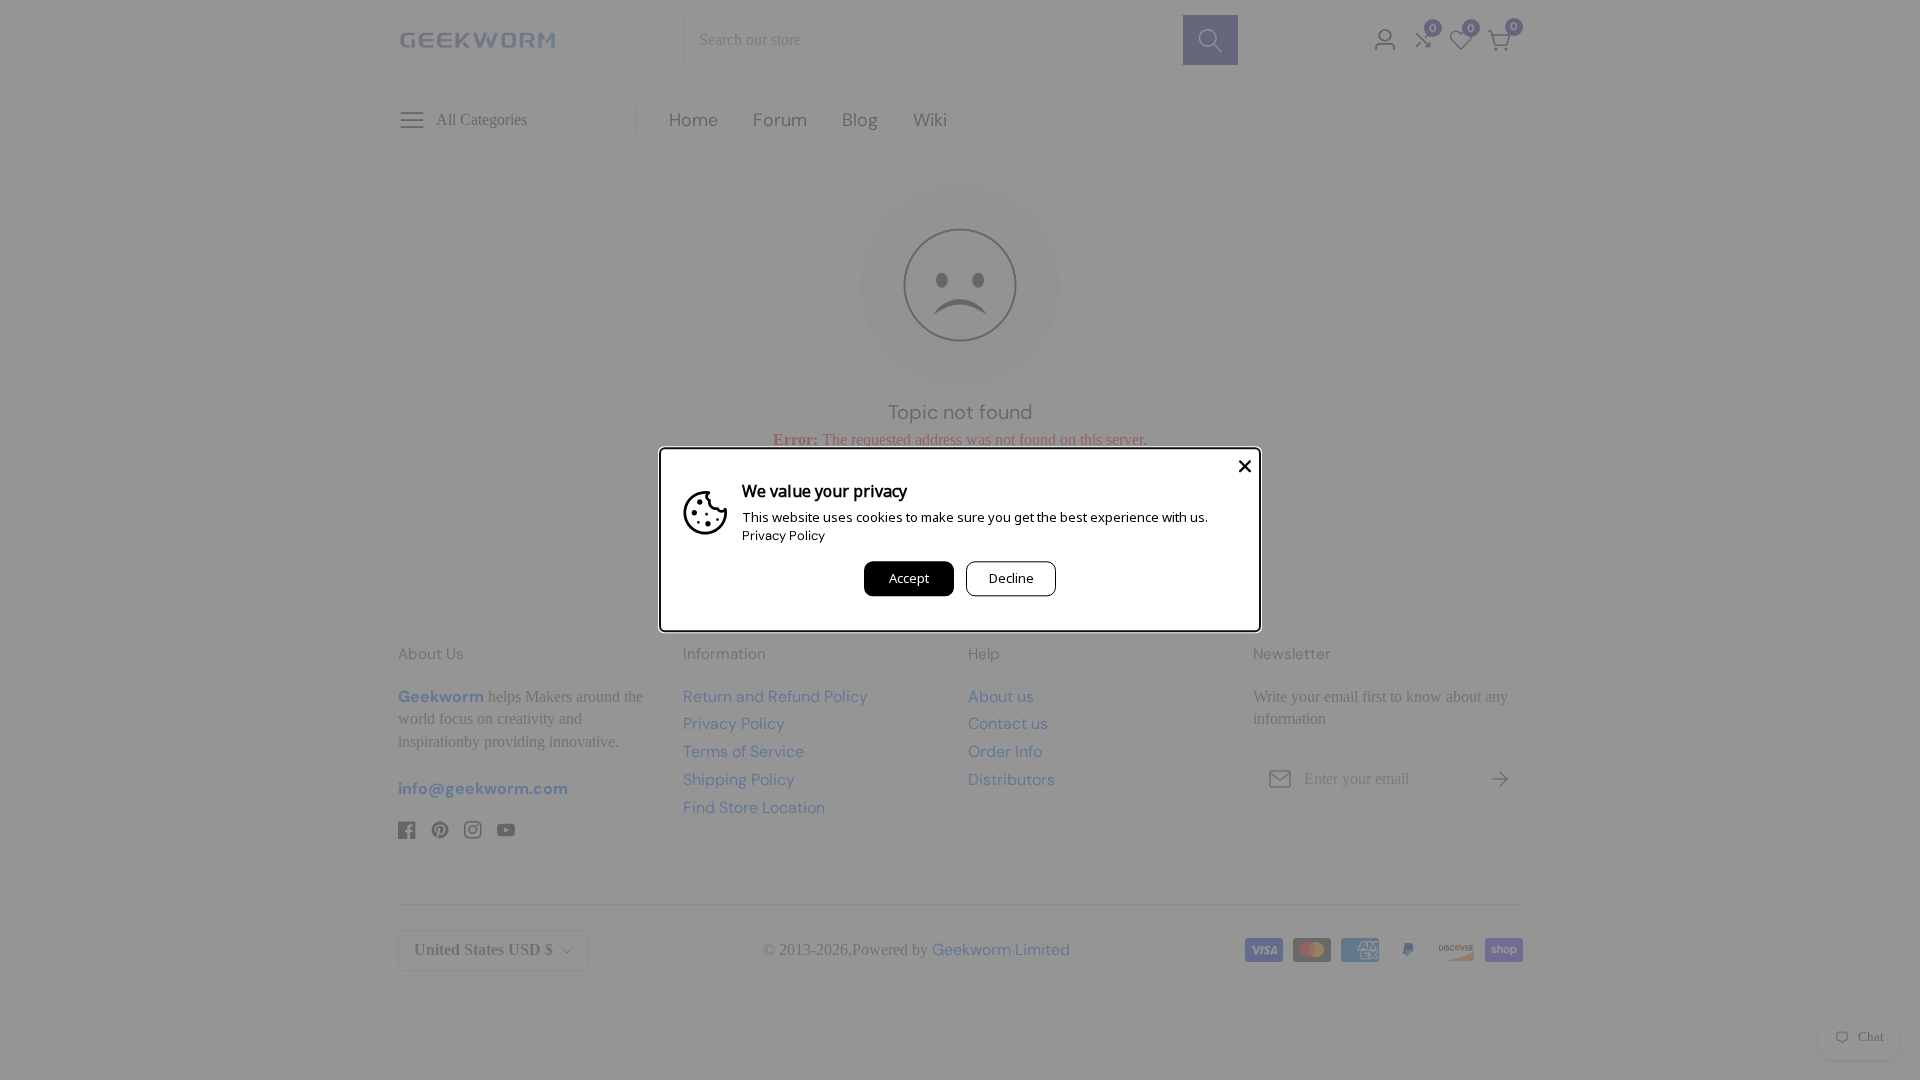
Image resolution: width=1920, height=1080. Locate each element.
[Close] (1245, 463)
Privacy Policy (783, 536)
